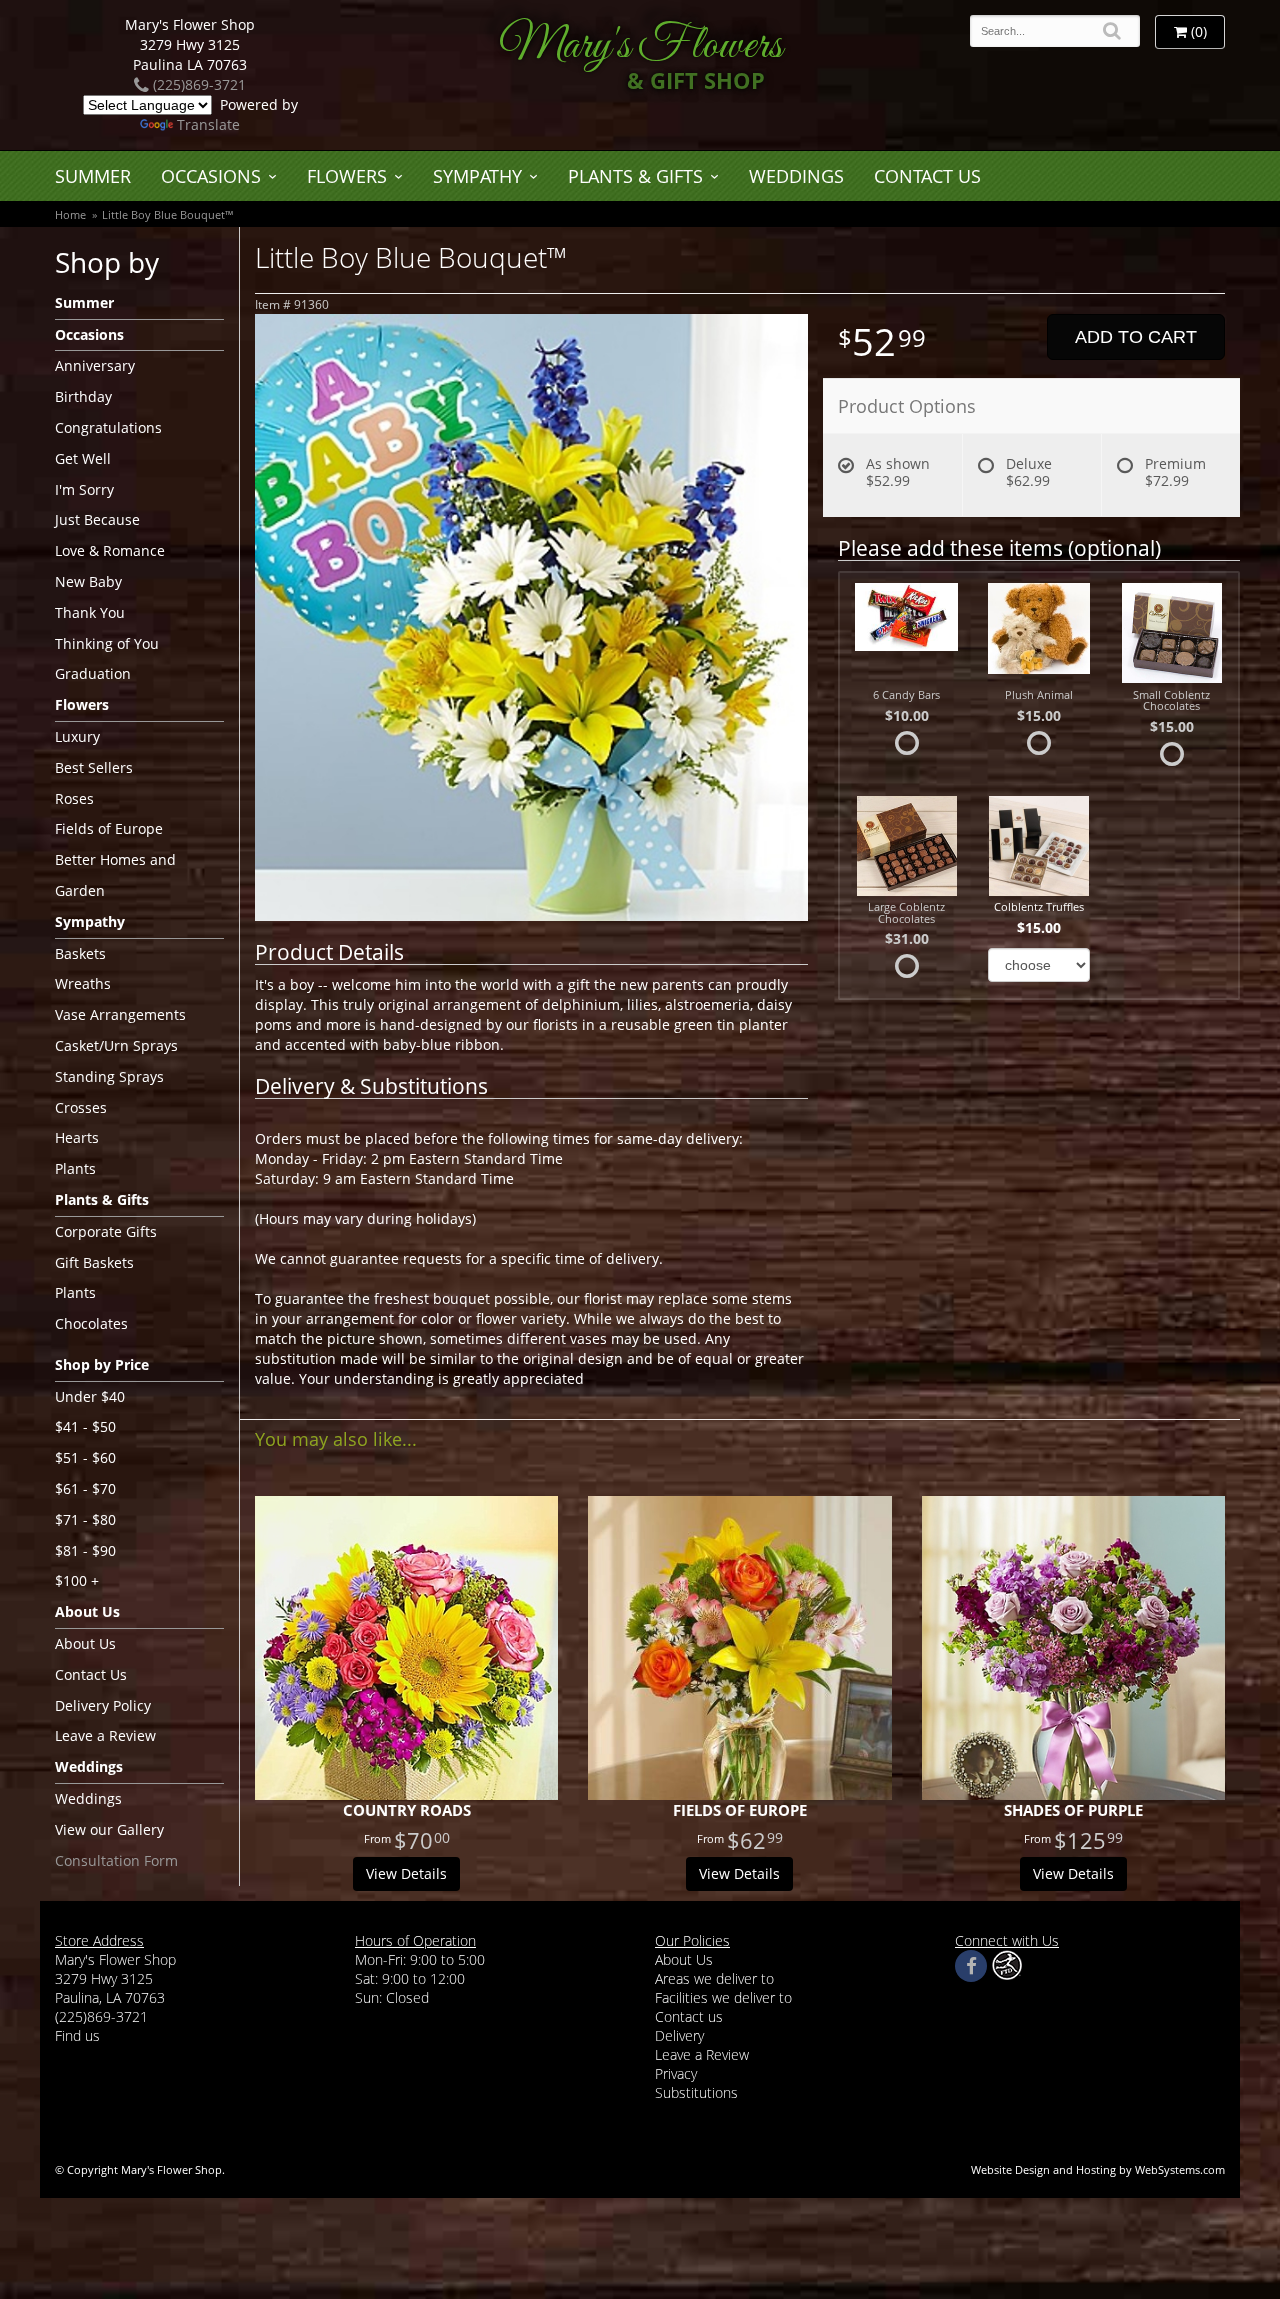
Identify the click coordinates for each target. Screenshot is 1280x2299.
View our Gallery (109, 1829)
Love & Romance (110, 550)
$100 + (77, 1580)
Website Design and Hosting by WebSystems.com (1098, 2169)
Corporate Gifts (106, 1231)
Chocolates (91, 1323)
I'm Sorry (84, 489)
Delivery (679, 2035)
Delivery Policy (103, 1705)
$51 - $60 (85, 1457)
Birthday (83, 396)
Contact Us (927, 176)
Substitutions (696, 2092)
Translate (208, 124)
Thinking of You (107, 643)
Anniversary (95, 365)
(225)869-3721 (197, 84)
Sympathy (477, 176)
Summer (93, 176)
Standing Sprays (109, 1076)
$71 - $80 (85, 1519)
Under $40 (90, 1396)
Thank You (90, 612)
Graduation (93, 673)
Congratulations (108, 427)
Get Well (83, 458)
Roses (74, 798)
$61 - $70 (85, 1488)
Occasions (211, 176)
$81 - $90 (85, 1550)
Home (70, 214)
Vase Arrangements (120, 1014)
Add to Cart (1136, 337)
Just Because (97, 519)
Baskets (80, 953)
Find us (77, 2035)
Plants (75, 1168)
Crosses (81, 1107)
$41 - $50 (85, 1426)
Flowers (347, 176)
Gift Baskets (94, 1262)
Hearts (77, 1137)
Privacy (676, 2073)
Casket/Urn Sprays (116, 1045)
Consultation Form (116, 1860)
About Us (85, 1643)
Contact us (689, 2016)
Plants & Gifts (635, 176)
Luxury (77, 736)
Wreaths (83, 983)
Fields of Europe (109, 828)
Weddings (796, 176)
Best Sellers (94, 767)
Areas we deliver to (714, 1978)
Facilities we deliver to (723, 1997)
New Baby (88, 581)
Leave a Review (105, 1735)
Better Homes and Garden (115, 875)
